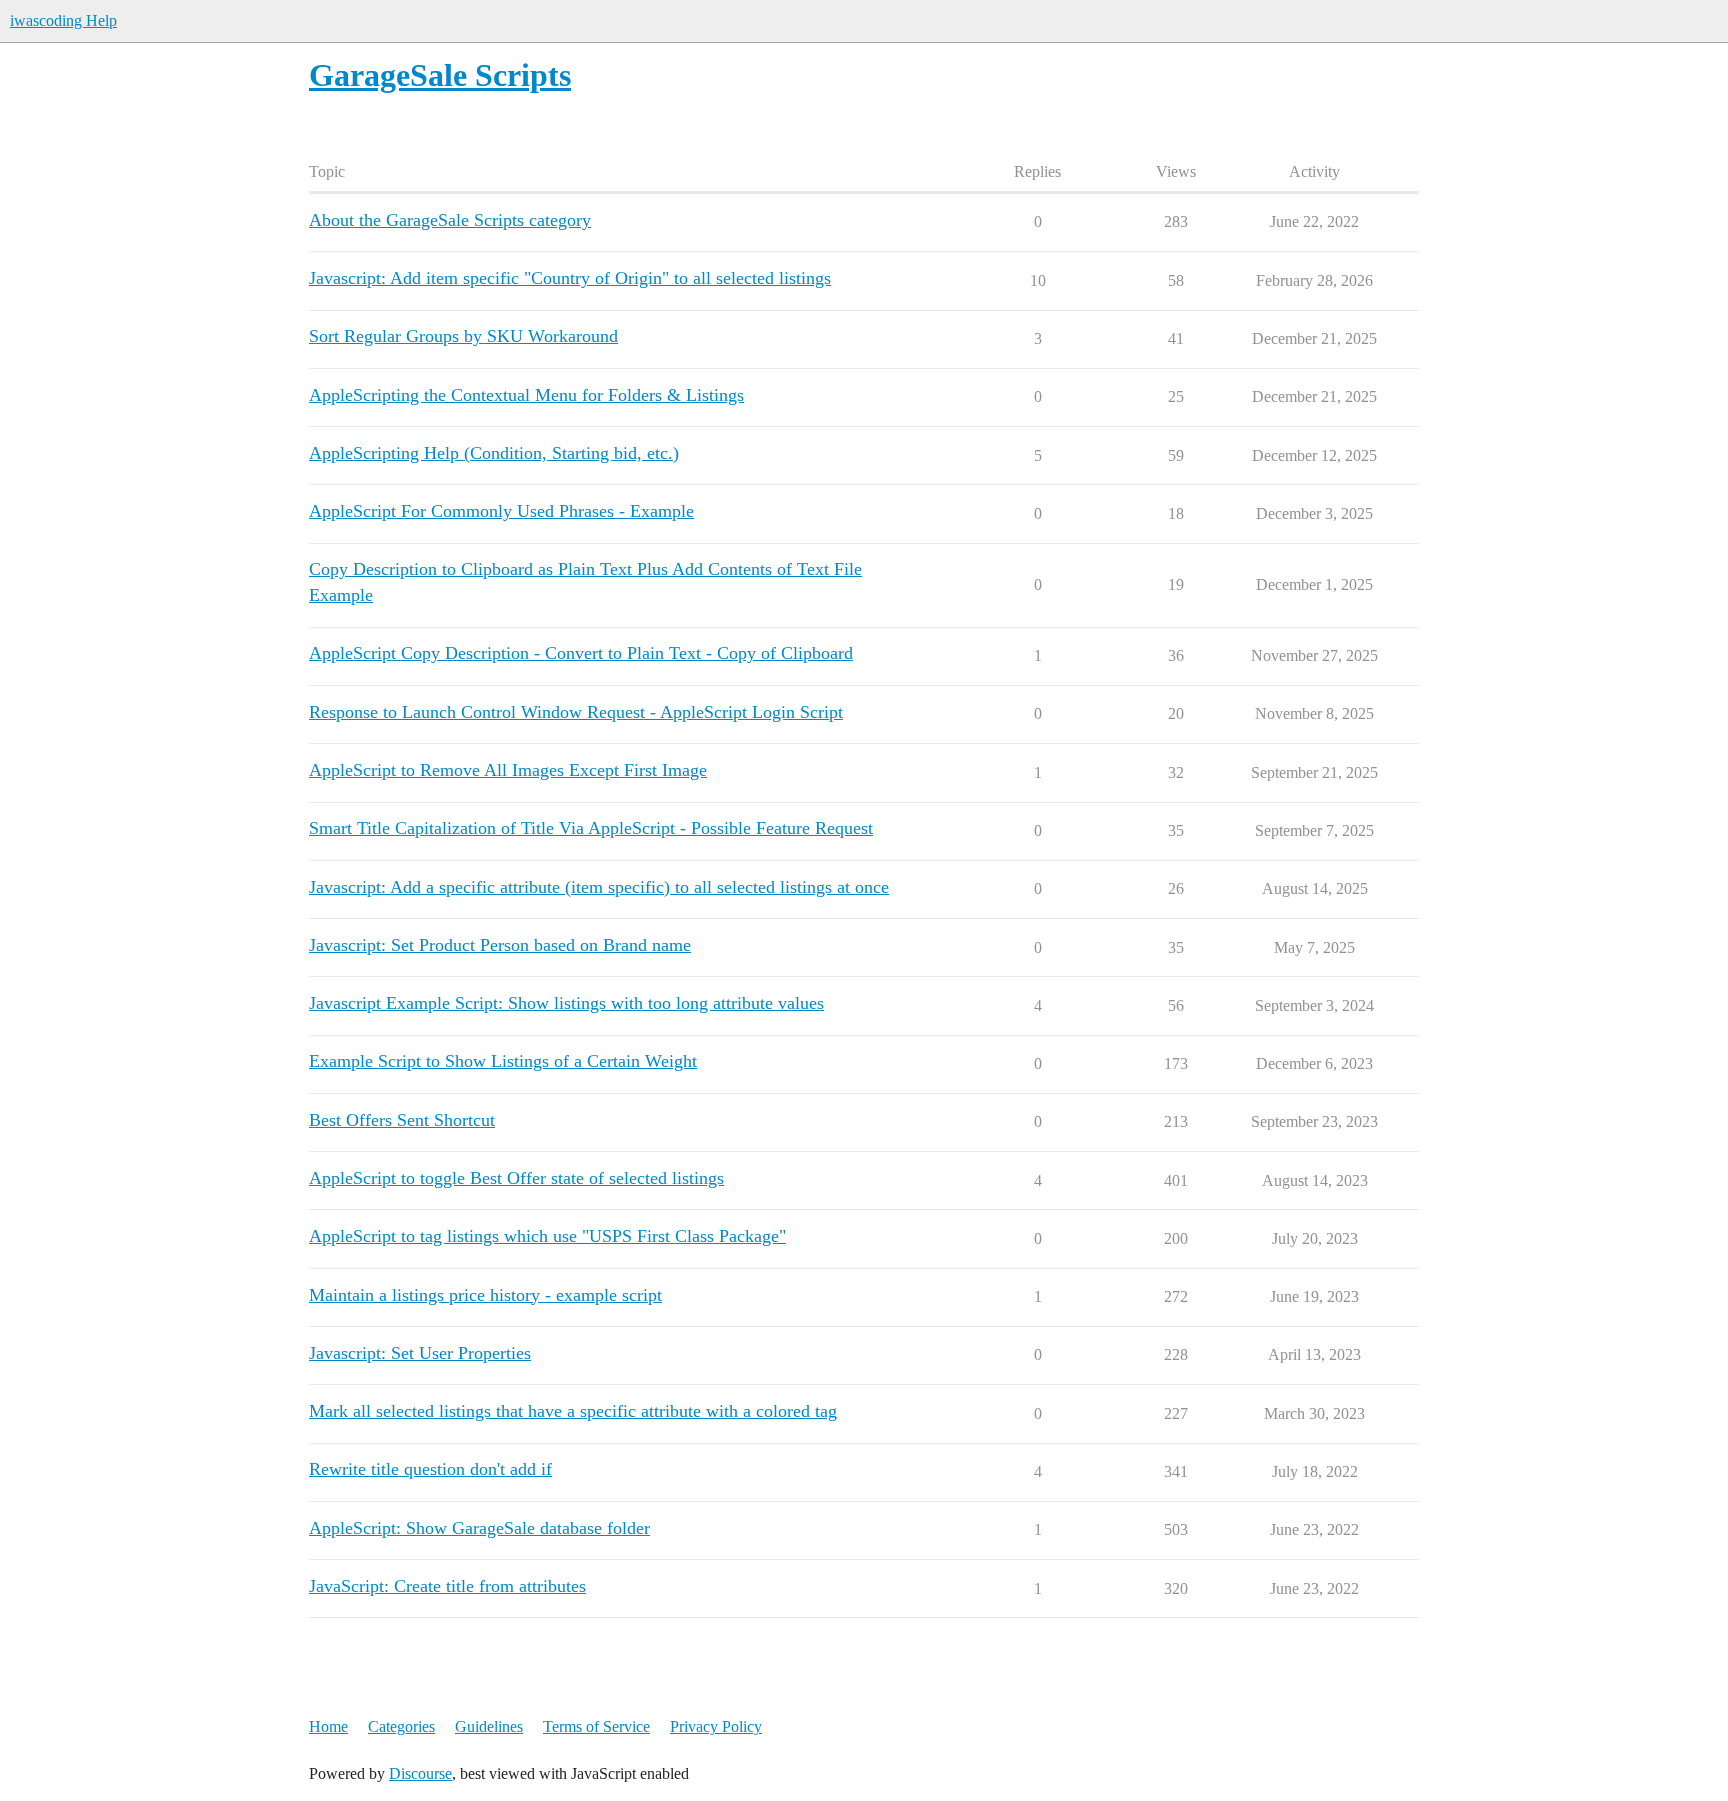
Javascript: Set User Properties (420, 1353)
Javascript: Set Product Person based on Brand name (500, 945)
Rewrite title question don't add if (430, 1469)
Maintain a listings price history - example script (485, 1295)
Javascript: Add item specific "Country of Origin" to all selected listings (570, 278)
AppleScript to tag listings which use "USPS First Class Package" (547, 1236)
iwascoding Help (63, 20)
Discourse (420, 1773)
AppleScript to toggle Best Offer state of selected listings (516, 1178)
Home (328, 1726)
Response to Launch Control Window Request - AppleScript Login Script (576, 712)
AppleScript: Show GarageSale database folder (479, 1528)
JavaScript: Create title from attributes (447, 1586)
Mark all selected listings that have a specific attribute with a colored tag (573, 1411)
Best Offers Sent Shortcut (402, 1120)
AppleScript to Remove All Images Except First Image (508, 770)
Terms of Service (596, 1726)
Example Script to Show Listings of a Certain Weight (503, 1061)
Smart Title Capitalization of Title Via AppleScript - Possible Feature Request (591, 828)
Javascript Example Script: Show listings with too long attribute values (566, 1003)
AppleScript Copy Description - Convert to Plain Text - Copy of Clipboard (581, 653)
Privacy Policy (716, 1726)
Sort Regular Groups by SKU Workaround (463, 336)
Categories (401, 1726)
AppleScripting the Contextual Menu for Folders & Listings (526, 395)
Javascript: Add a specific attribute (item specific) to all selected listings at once (599, 887)
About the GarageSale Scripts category (450, 220)
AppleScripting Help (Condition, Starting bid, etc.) (494, 453)
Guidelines (489, 1726)
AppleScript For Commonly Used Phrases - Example (501, 511)
